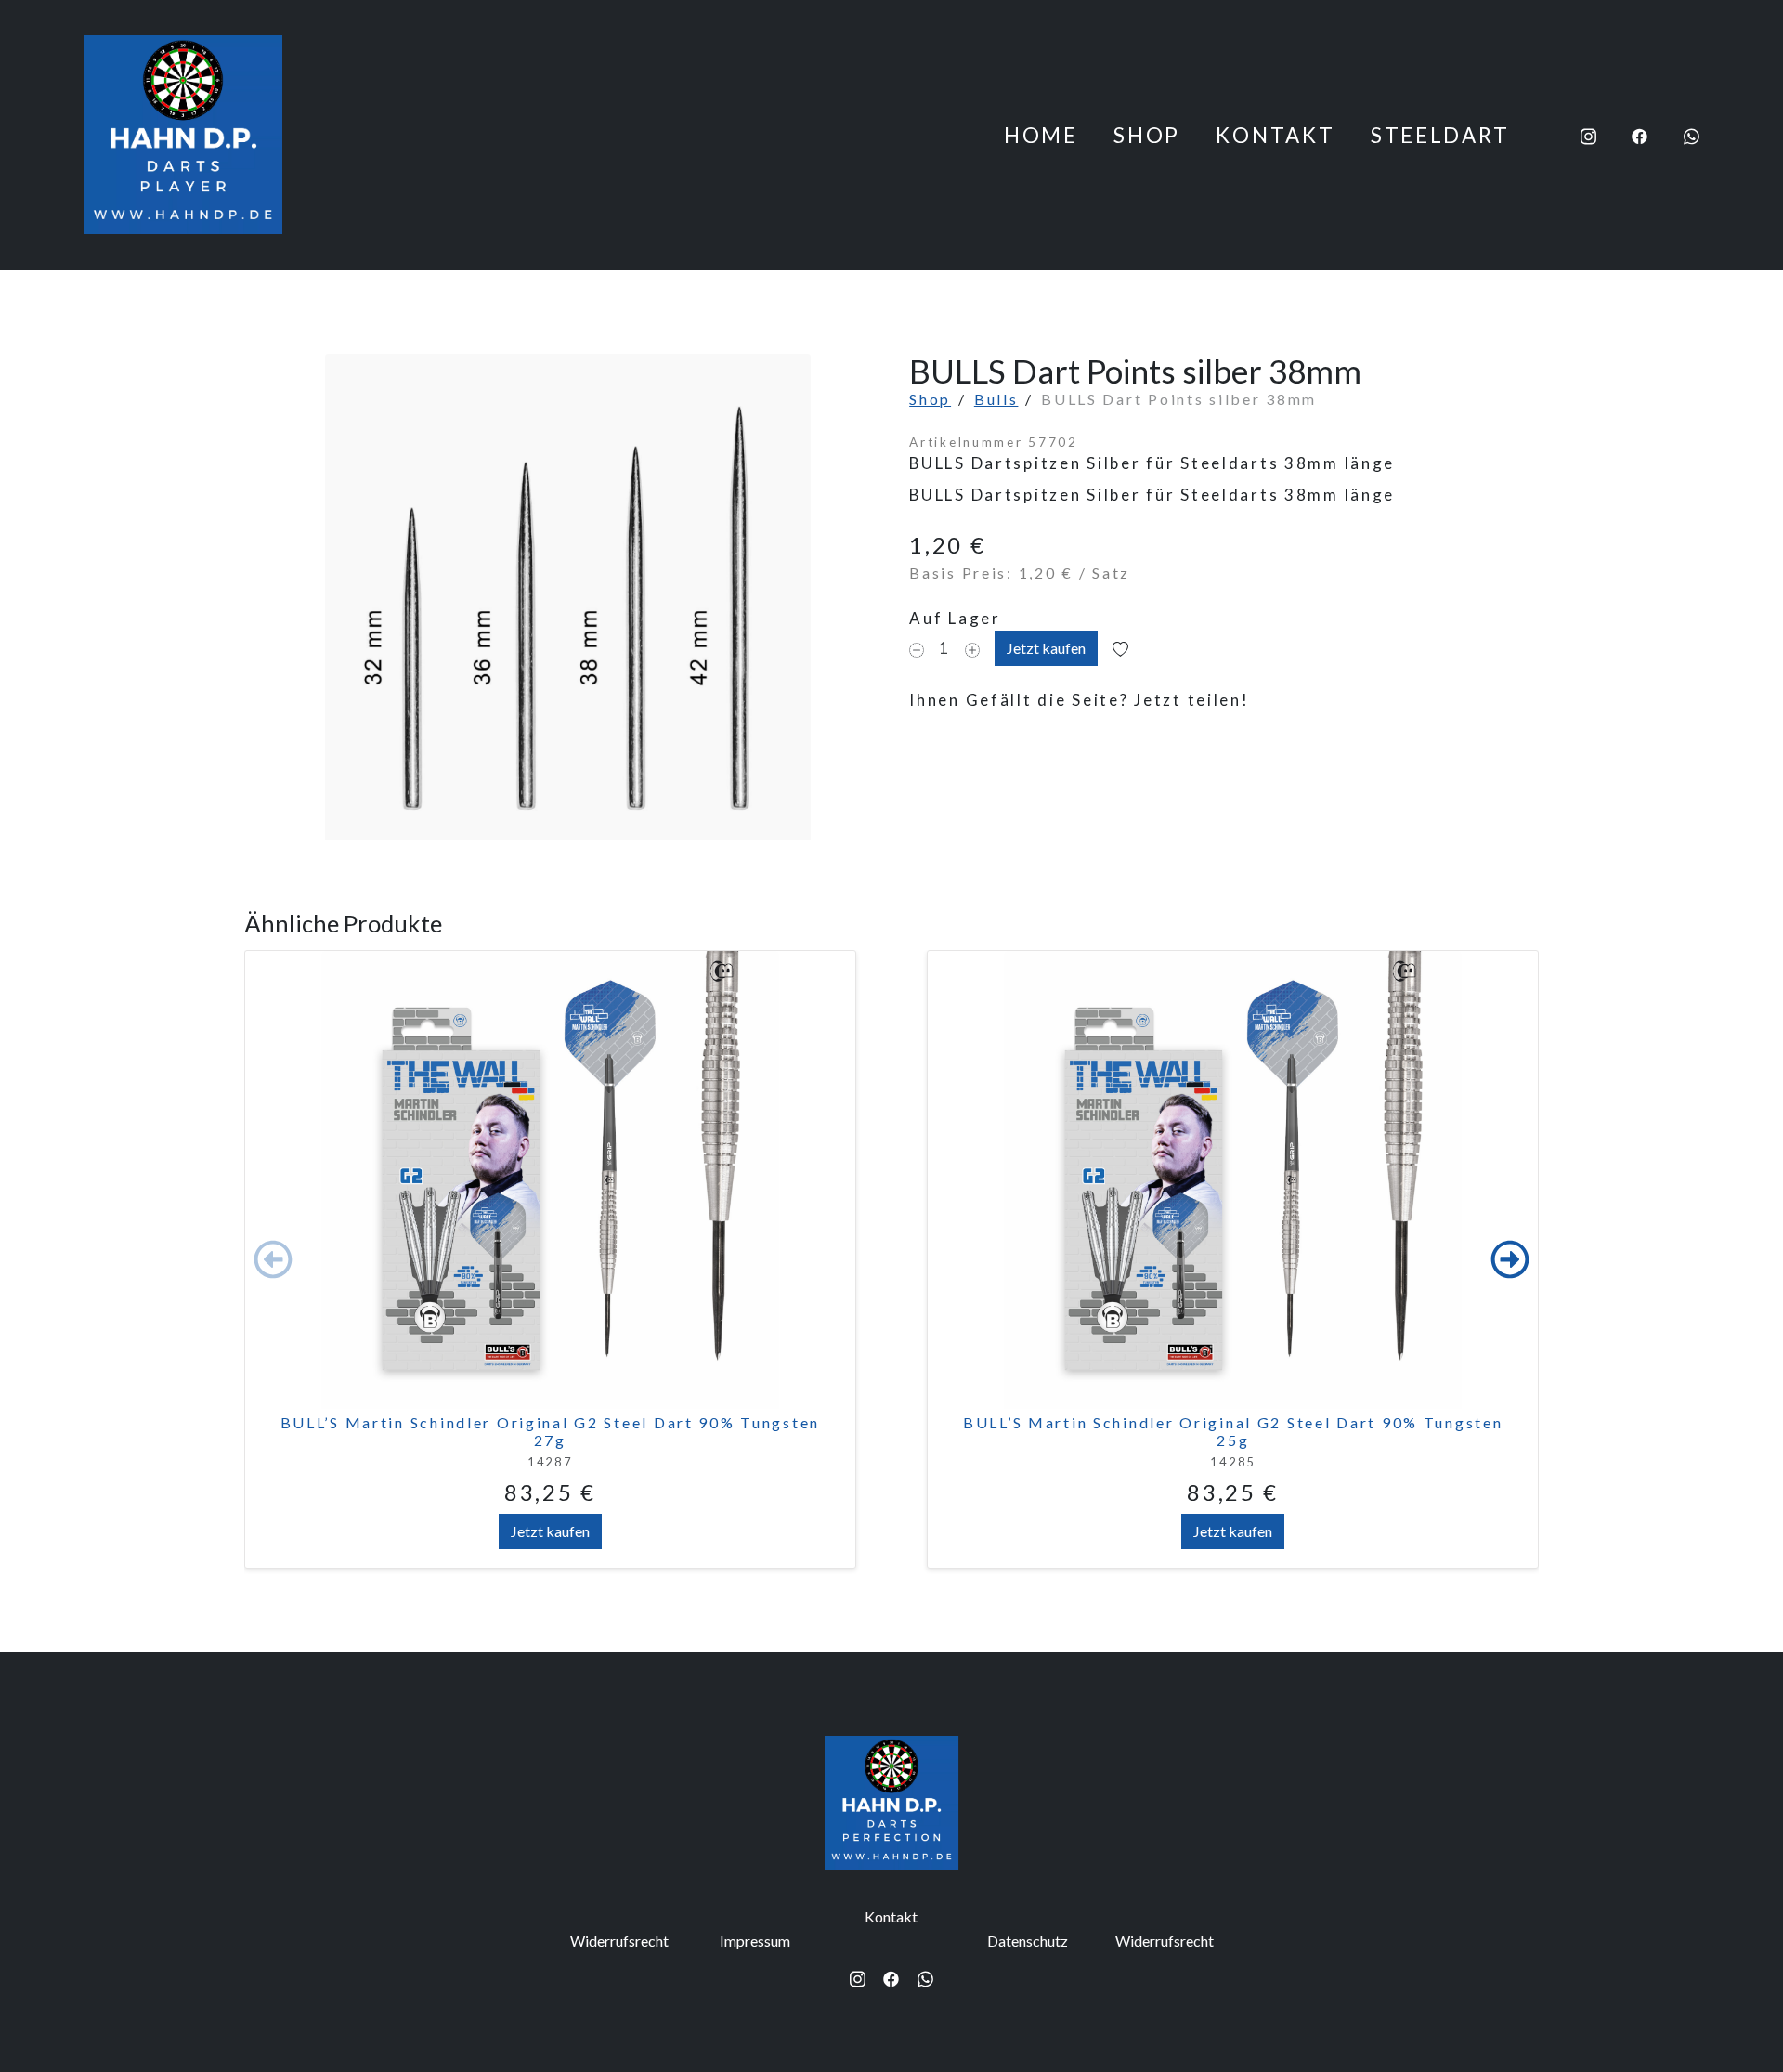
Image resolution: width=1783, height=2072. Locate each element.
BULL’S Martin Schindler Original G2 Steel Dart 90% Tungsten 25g (1233, 1431)
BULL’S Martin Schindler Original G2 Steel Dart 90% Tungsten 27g (550, 1431)
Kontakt (1275, 135)
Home (1041, 135)
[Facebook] (1640, 135)
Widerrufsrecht (619, 1942)
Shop (1147, 135)
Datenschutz (1028, 1942)
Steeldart (1440, 135)
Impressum (755, 1942)
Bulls (996, 399)
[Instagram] (1588, 135)
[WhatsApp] (1692, 135)
